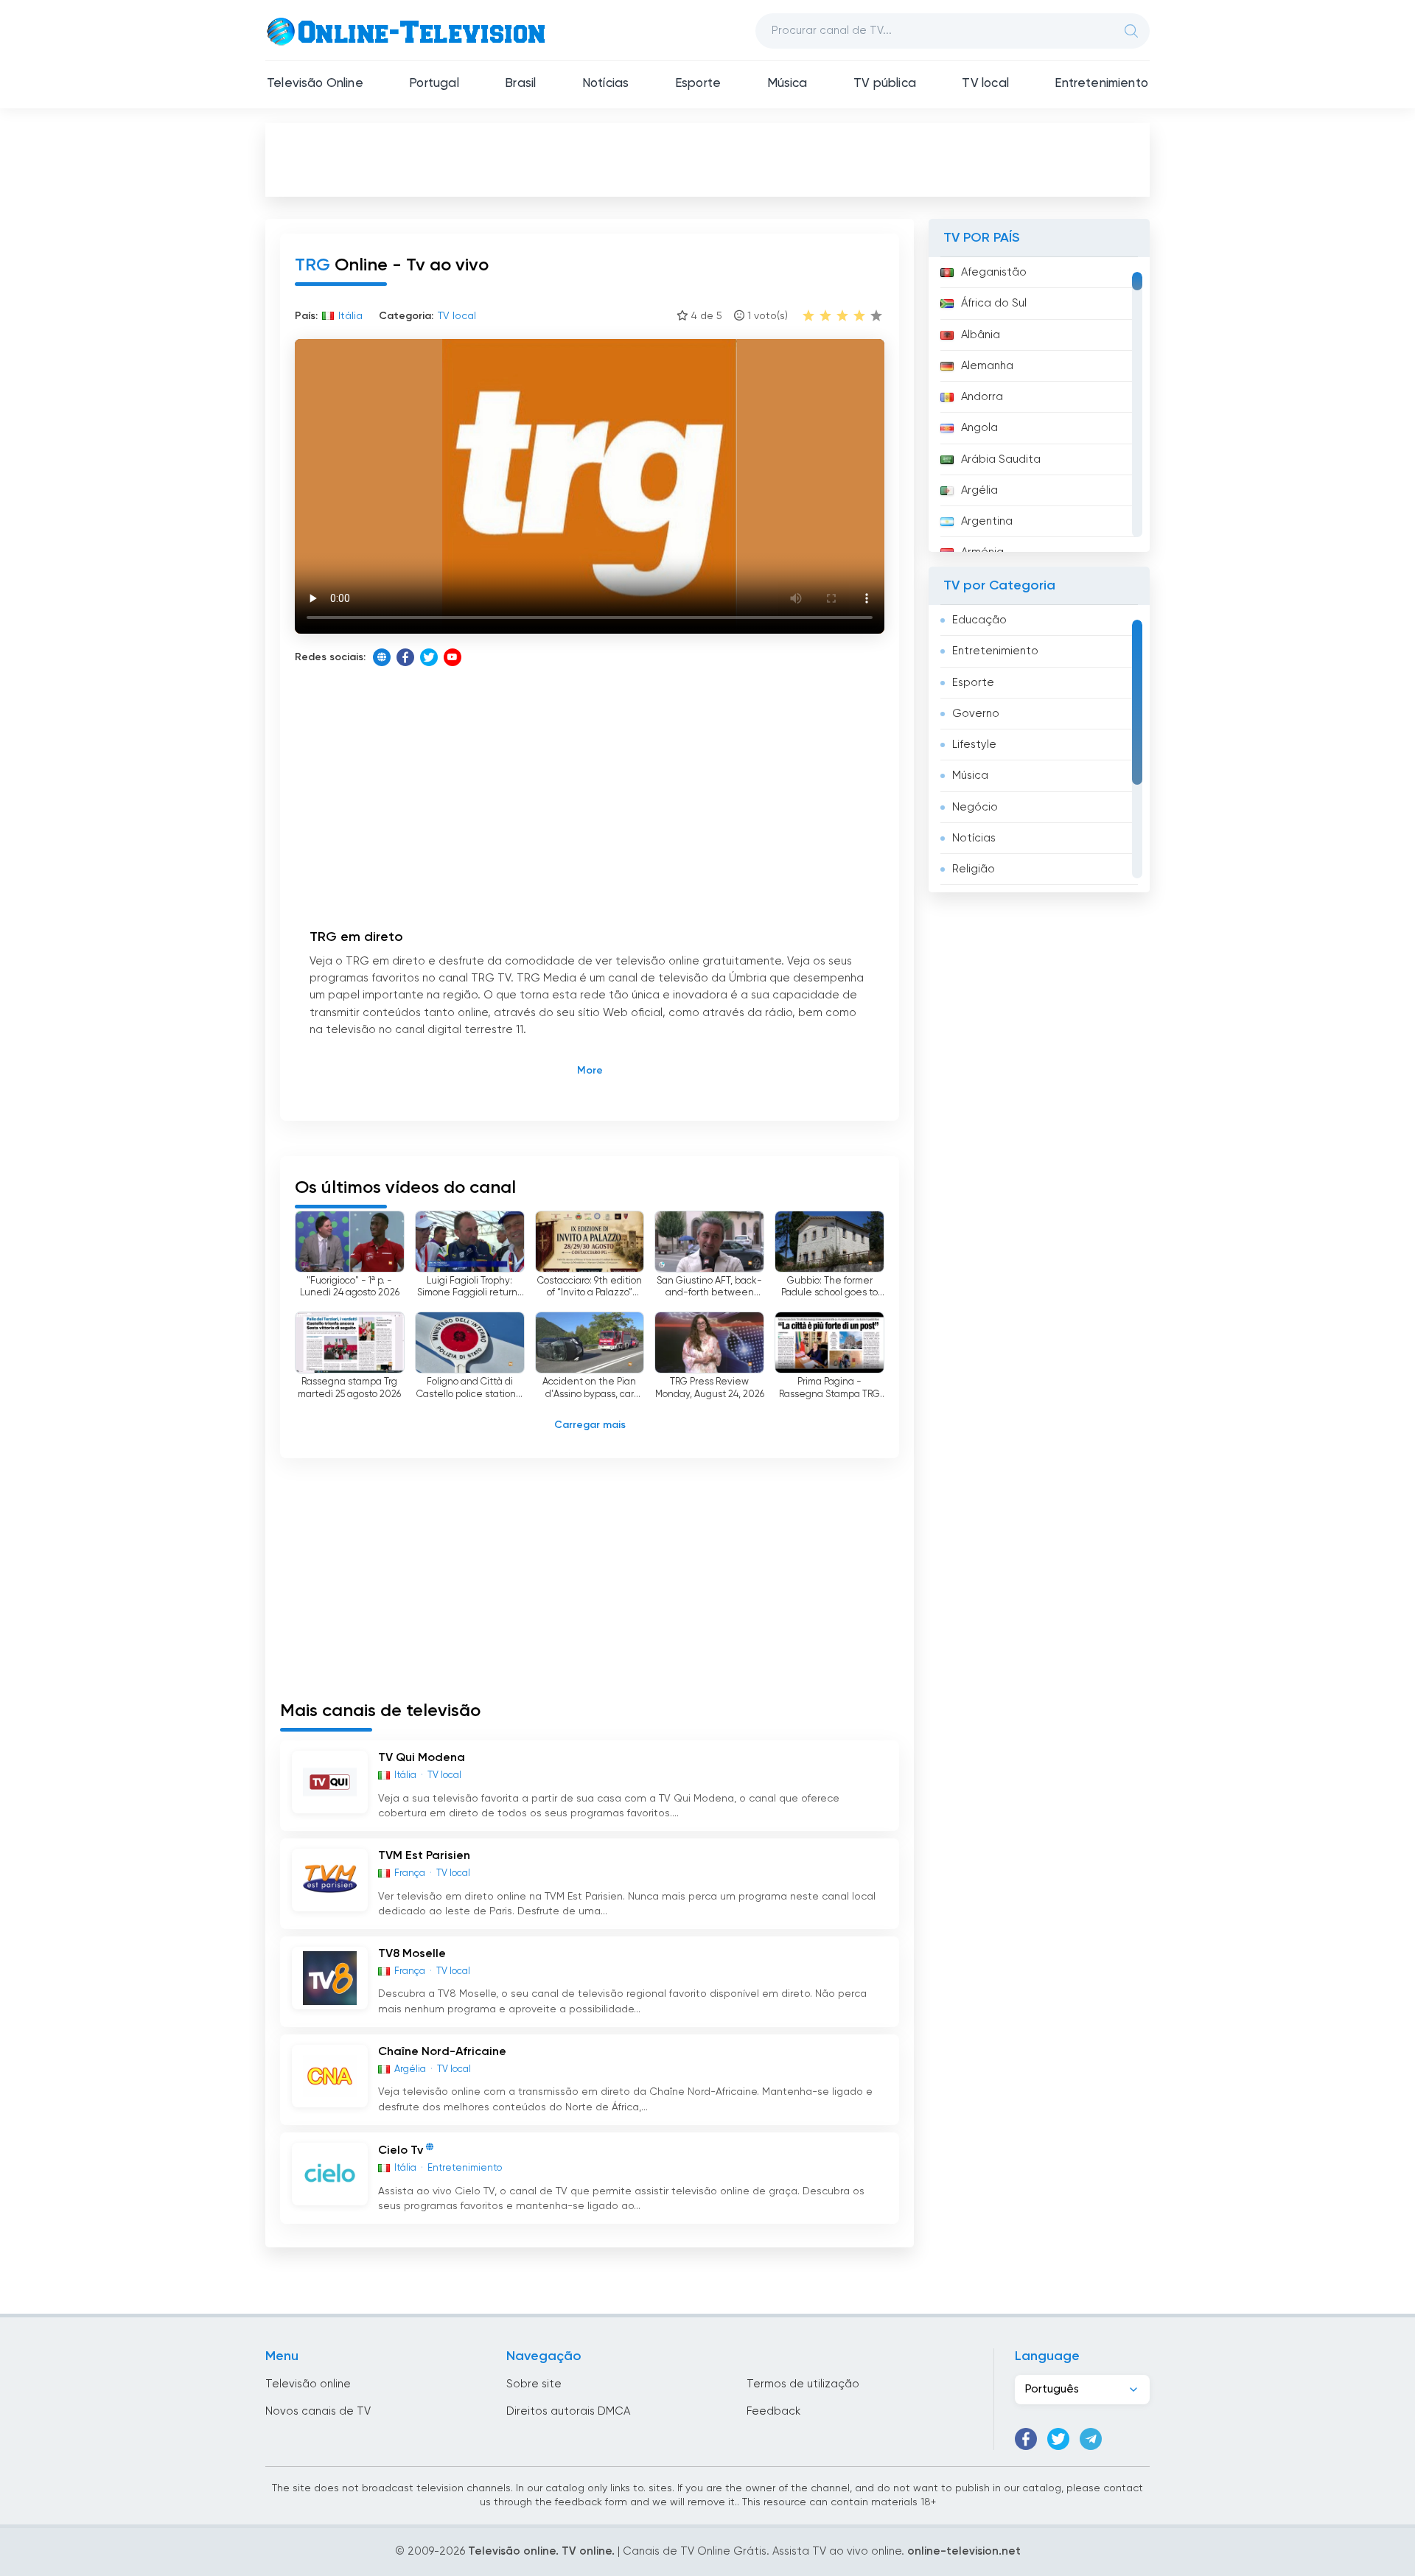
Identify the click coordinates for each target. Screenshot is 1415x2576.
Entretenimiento (1101, 84)
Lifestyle (974, 745)
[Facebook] (405, 657)
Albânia (981, 335)
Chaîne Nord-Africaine (442, 2052)
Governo (976, 714)
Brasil (520, 84)
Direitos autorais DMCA (568, 2411)
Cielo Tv (401, 2151)
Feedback (773, 2411)
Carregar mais (590, 1425)
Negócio (975, 807)
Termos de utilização (803, 2384)
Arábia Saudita (1001, 459)
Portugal (434, 84)
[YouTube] (453, 657)
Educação (979, 620)
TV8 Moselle (412, 1954)
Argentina (987, 521)
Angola (979, 428)
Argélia (979, 490)
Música (787, 84)
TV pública (885, 84)
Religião (974, 869)
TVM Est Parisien (424, 1856)
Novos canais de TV (318, 2411)
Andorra (982, 397)
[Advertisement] (707, 159)
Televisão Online (315, 84)
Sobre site (534, 2384)
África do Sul (994, 303)
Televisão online (308, 2384)
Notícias (605, 84)
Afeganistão (994, 272)
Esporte (698, 84)
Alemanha (987, 366)
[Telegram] (1091, 2439)
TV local (985, 84)
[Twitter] (429, 657)
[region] (1039, 405)
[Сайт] (382, 657)
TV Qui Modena (422, 1758)
